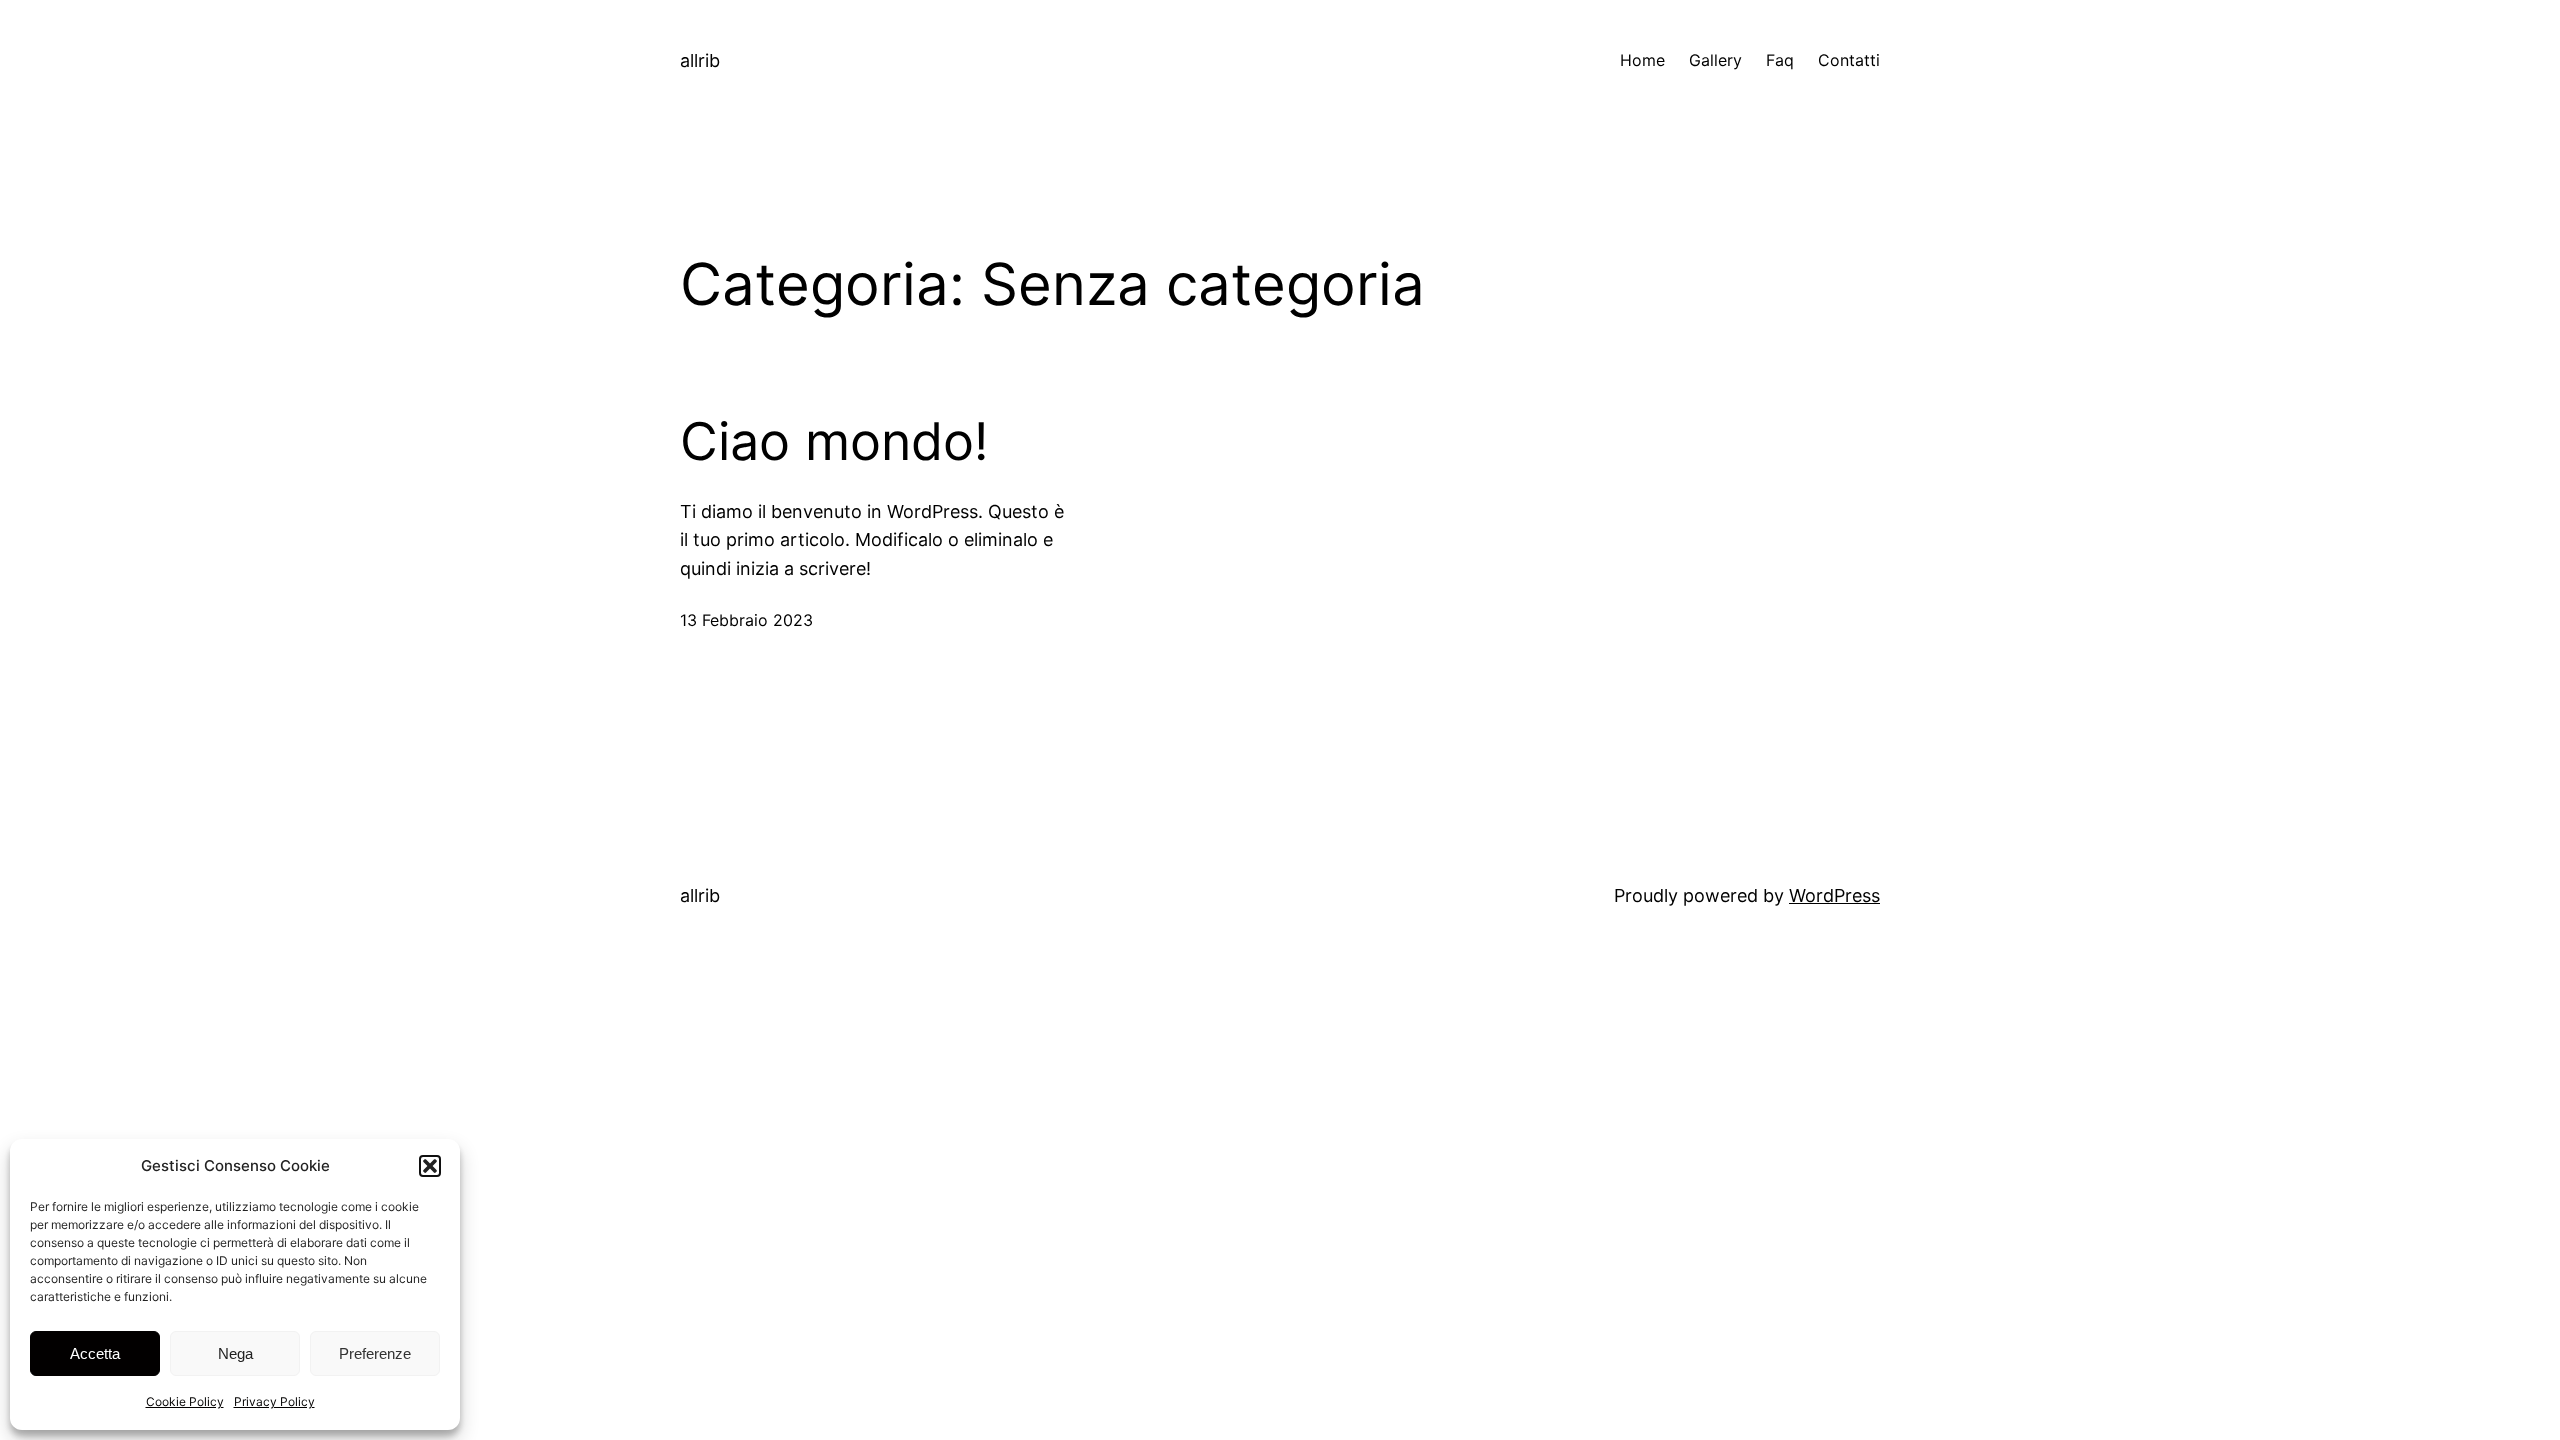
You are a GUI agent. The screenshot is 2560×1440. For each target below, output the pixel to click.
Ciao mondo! (834, 442)
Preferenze (375, 1353)
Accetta (95, 1353)
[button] (430, 1166)
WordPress (1834, 895)
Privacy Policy (274, 1401)
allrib (700, 60)
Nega (235, 1353)
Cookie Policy (185, 1401)
